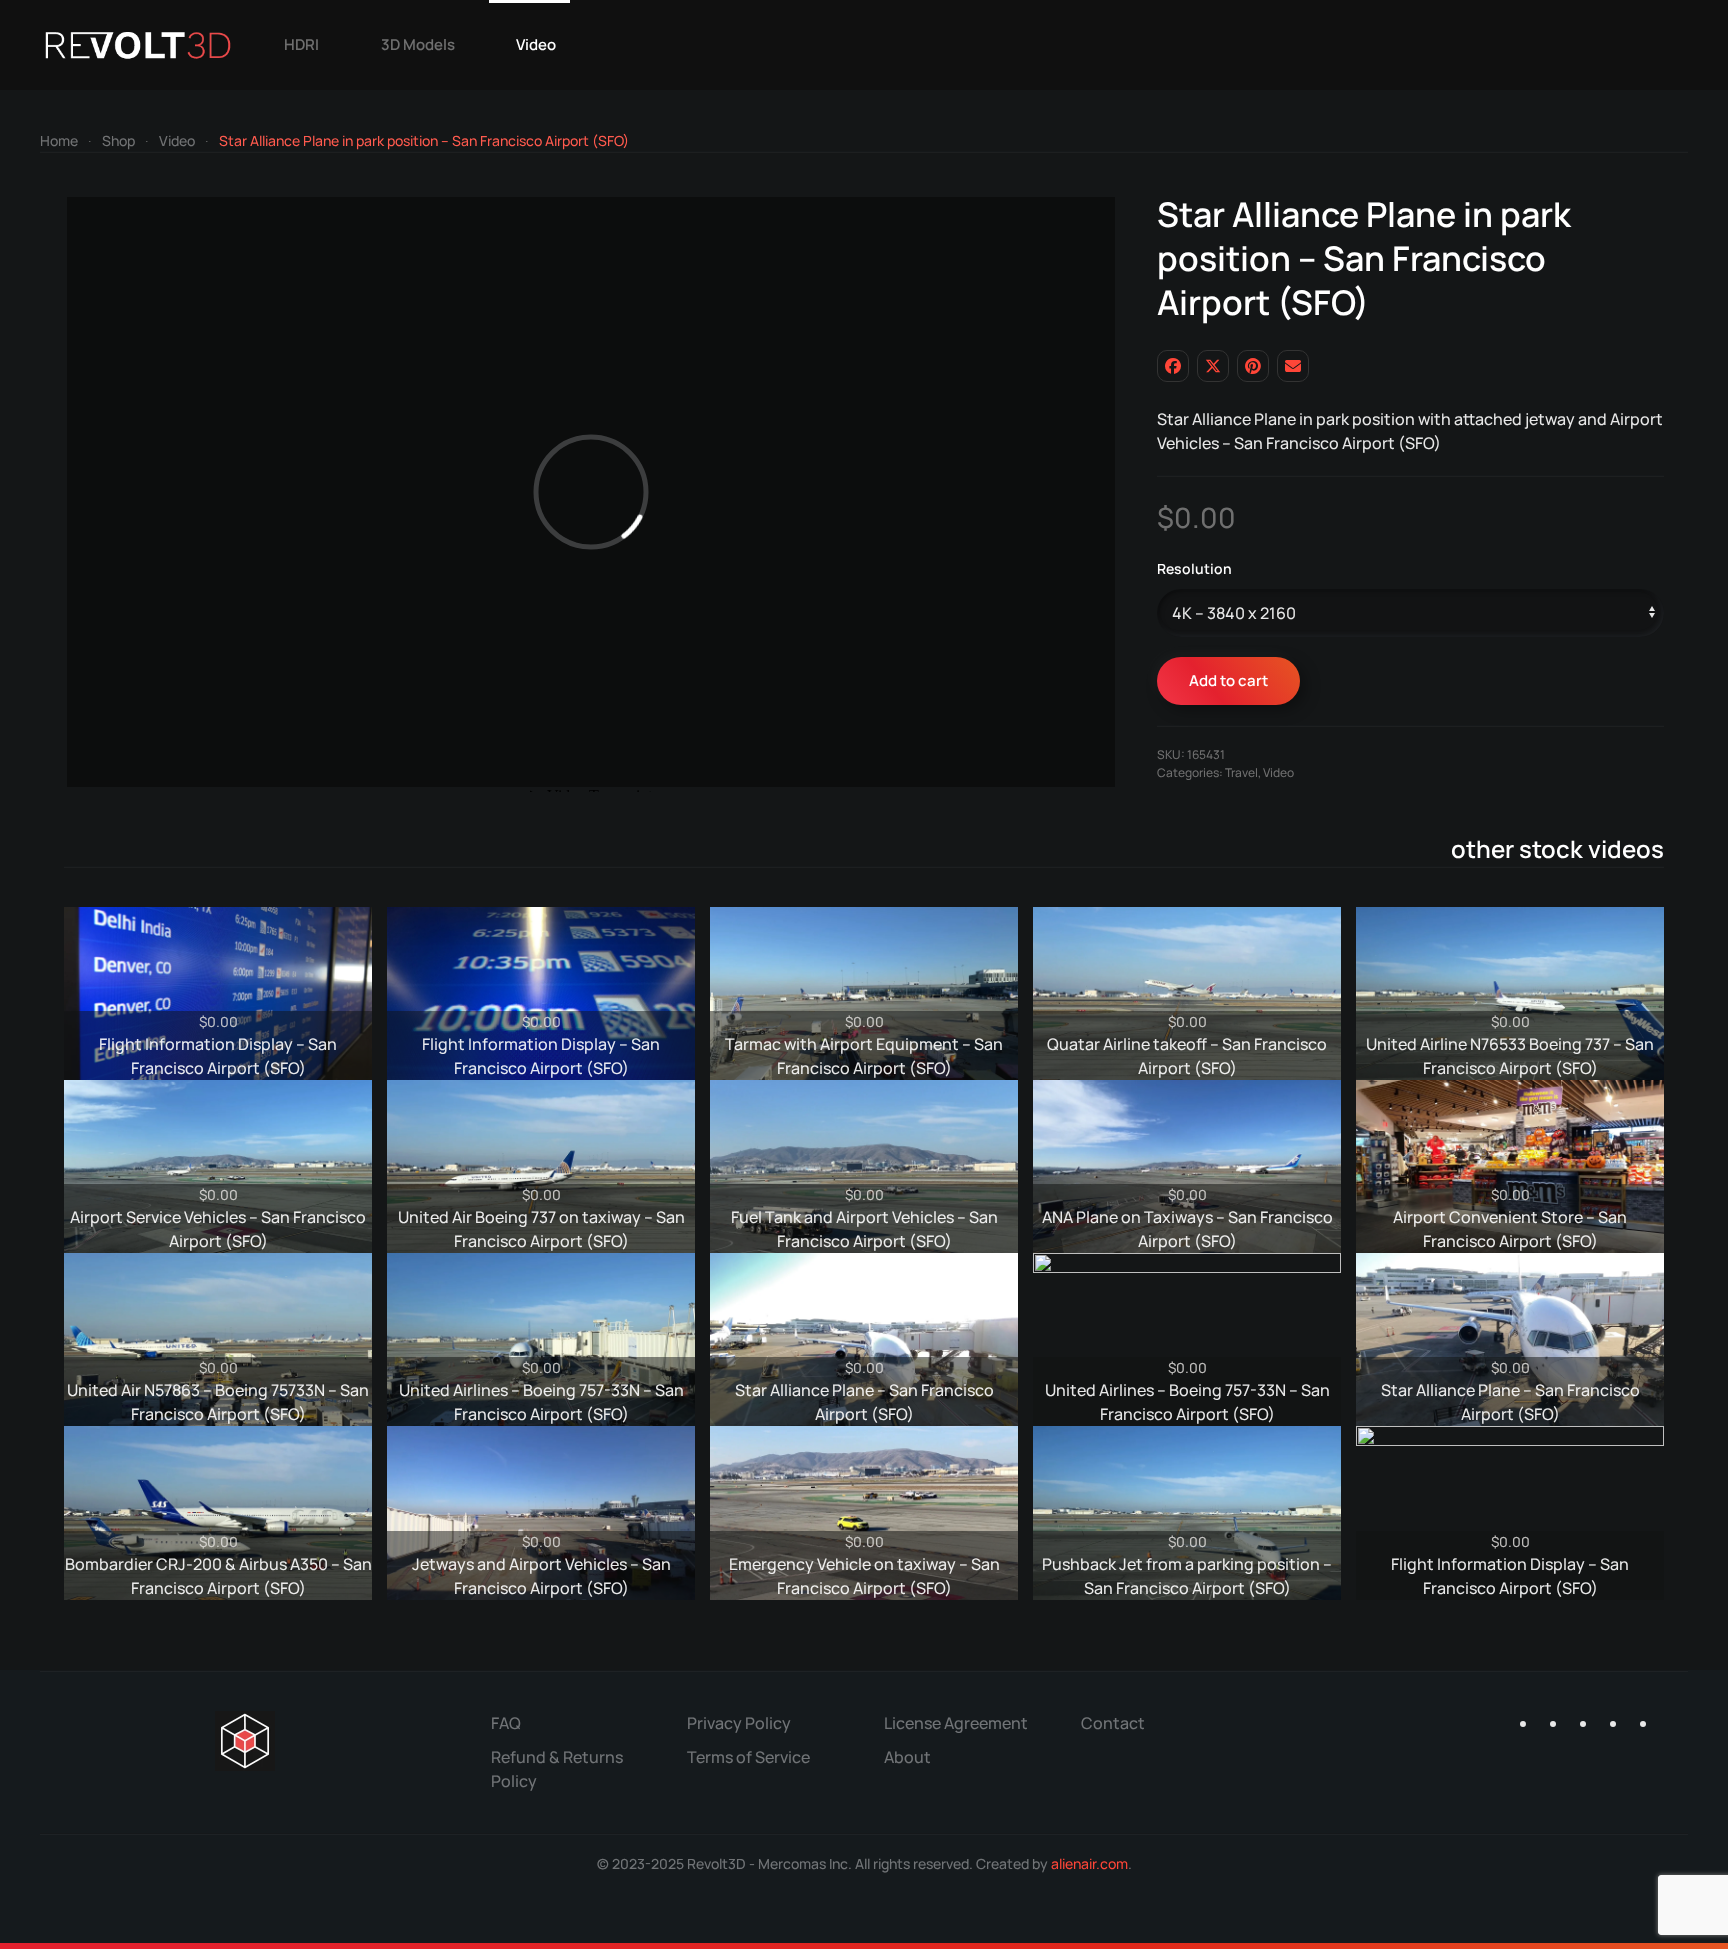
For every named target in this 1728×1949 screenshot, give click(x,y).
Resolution (1194, 568)
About (907, 1757)
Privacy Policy (739, 1723)
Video (536, 44)
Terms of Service (748, 1757)
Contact (1113, 1723)
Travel (1241, 772)
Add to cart (1228, 680)
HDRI (301, 44)
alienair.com (1089, 1863)
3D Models (418, 44)
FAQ (506, 1723)
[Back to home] (138, 45)
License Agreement (956, 1723)
